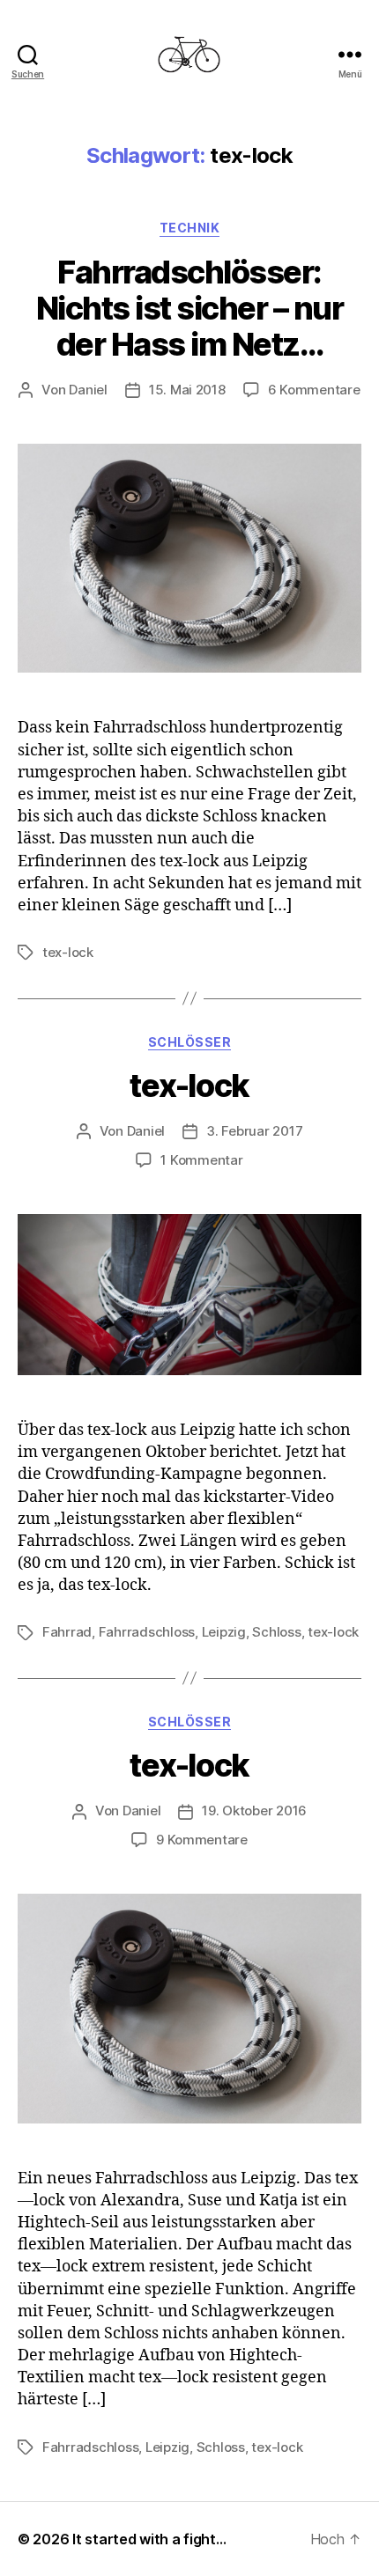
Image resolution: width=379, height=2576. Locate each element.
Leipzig (224, 1632)
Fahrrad (67, 1632)
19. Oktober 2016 (254, 1811)
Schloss (276, 1632)
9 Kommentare (202, 1840)
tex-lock (68, 952)
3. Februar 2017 (254, 1131)
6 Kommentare (314, 390)
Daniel (88, 390)
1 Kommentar (201, 1160)
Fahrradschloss (147, 1632)
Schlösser (190, 1042)
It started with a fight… (149, 2539)
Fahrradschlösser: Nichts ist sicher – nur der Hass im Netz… (190, 308)
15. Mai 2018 (187, 390)
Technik (190, 228)
